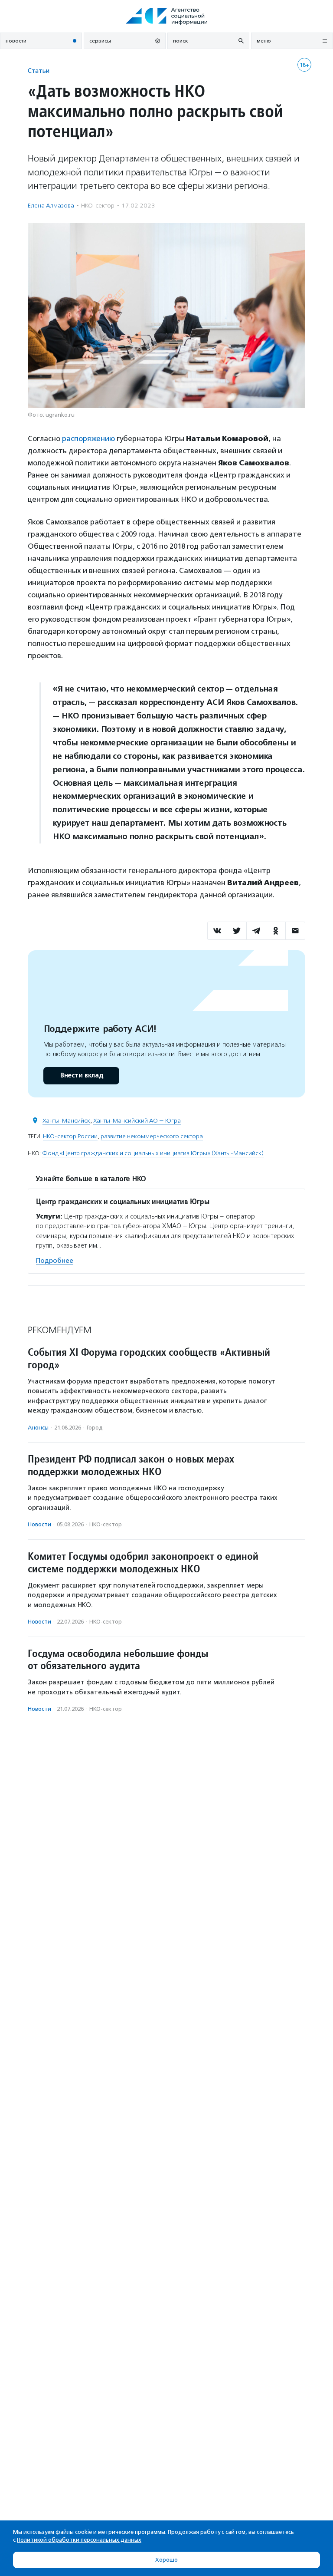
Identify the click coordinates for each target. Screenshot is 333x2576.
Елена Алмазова (51, 206)
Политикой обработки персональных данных (79, 2540)
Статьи (39, 71)
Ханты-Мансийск (66, 1121)
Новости (39, 1524)
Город (95, 1428)
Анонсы (38, 1428)
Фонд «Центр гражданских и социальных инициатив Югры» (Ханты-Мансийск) (153, 1153)
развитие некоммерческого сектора (152, 1136)
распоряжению (88, 438)
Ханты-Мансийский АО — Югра (137, 1121)
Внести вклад (82, 1076)
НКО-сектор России (70, 1136)
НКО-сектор (98, 206)
